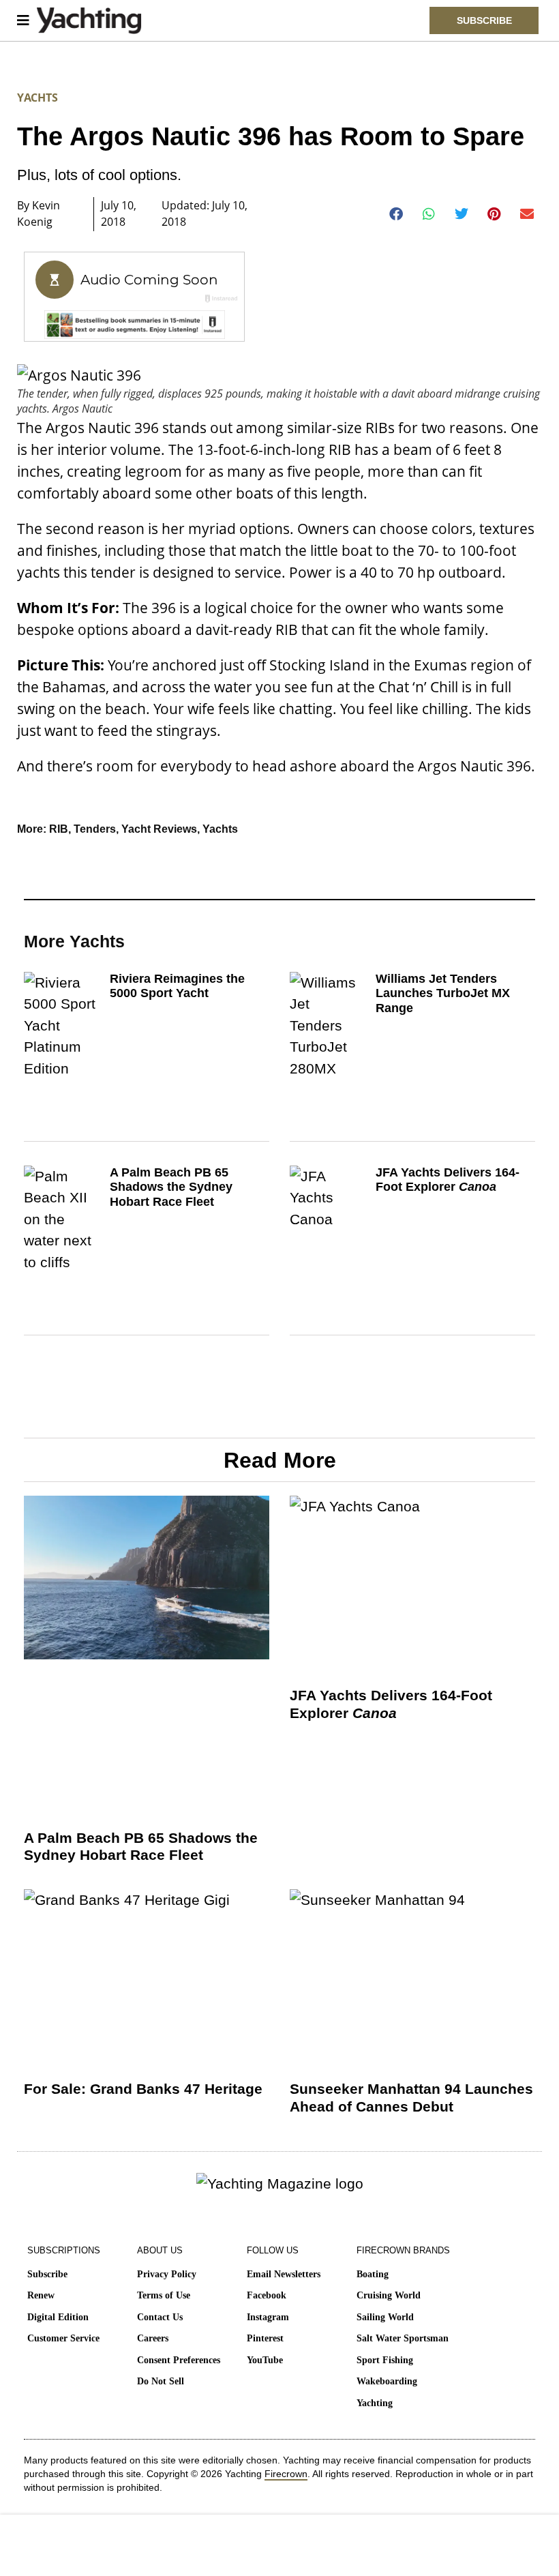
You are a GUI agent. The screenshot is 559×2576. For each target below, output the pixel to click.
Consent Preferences (179, 2360)
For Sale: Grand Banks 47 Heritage (143, 2089)
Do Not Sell (161, 2381)
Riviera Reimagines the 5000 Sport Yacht (177, 986)
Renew (41, 2295)
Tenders (95, 829)
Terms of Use (164, 2295)
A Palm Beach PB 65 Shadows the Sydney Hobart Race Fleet (171, 1187)
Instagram (268, 2317)
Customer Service (63, 2338)
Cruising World (389, 2295)
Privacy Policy (167, 2274)
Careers (153, 2338)
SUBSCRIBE (484, 20)
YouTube (265, 2360)
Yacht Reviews (159, 829)
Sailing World (385, 2317)
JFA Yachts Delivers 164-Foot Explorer (448, 1180)
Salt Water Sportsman (403, 2338)
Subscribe (47, 2274)
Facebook (267, 2295)
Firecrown (286, 2474)
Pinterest (265, 2338)
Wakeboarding (387, 2381)
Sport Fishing (385, 2360)
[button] (396, 214)
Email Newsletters (284, 2274)
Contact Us (160, 2317)
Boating (373, 2274)
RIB (59, 829)
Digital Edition (58, 2317)
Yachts (37, 98)
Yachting (375, 2403)
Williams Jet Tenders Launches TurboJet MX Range (443, 993)
